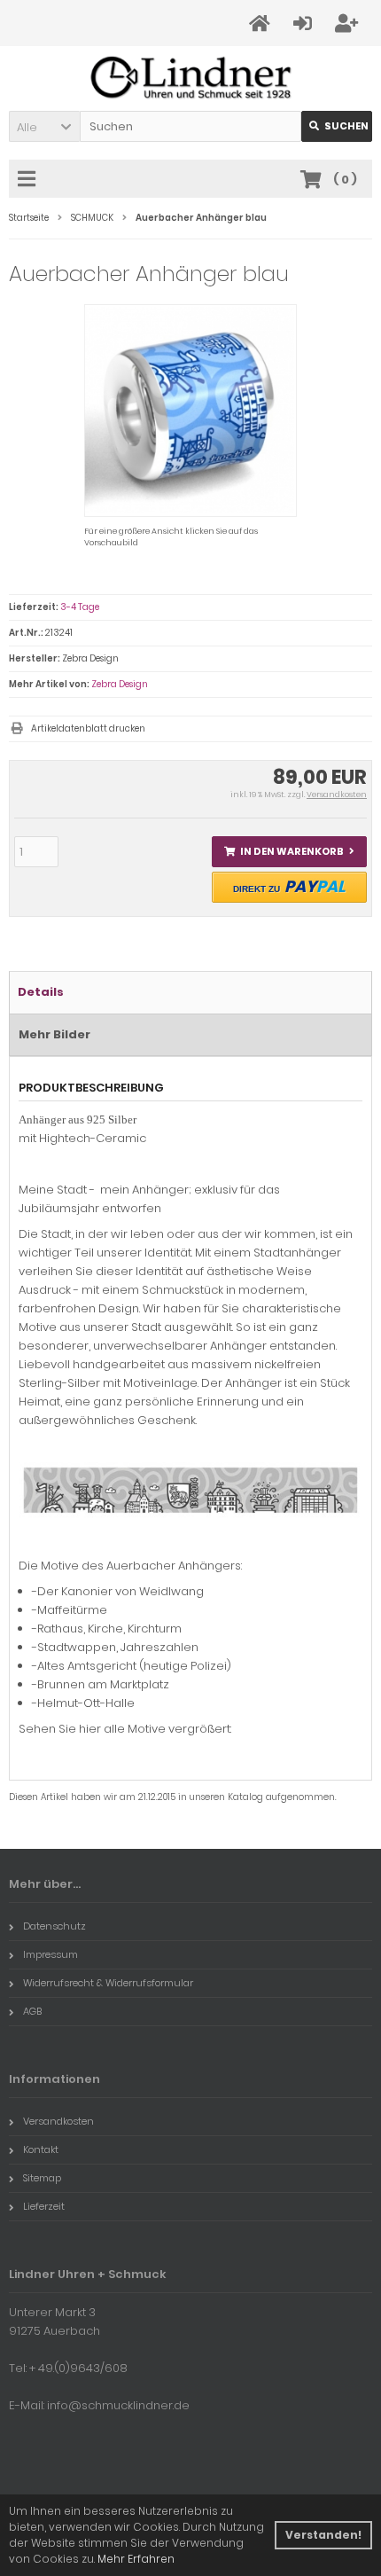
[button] (44, 126)
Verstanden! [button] (323, 2535)
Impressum (51, 1954)
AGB (32, 2011)
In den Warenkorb (290, 852)
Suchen (337, 126)
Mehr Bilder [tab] (54, 1034)
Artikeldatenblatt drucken (88, 728)
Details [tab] (41, 992)
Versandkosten (337, 795)
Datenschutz (54, 1926)
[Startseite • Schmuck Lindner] (191, 78)
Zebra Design (120, 684)
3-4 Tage (80, 607)
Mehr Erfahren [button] (136, 2559)
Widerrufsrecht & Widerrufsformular (108, 1983)
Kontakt (41, 2149)
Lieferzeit (44, 2206)
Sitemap (42, 2178)
